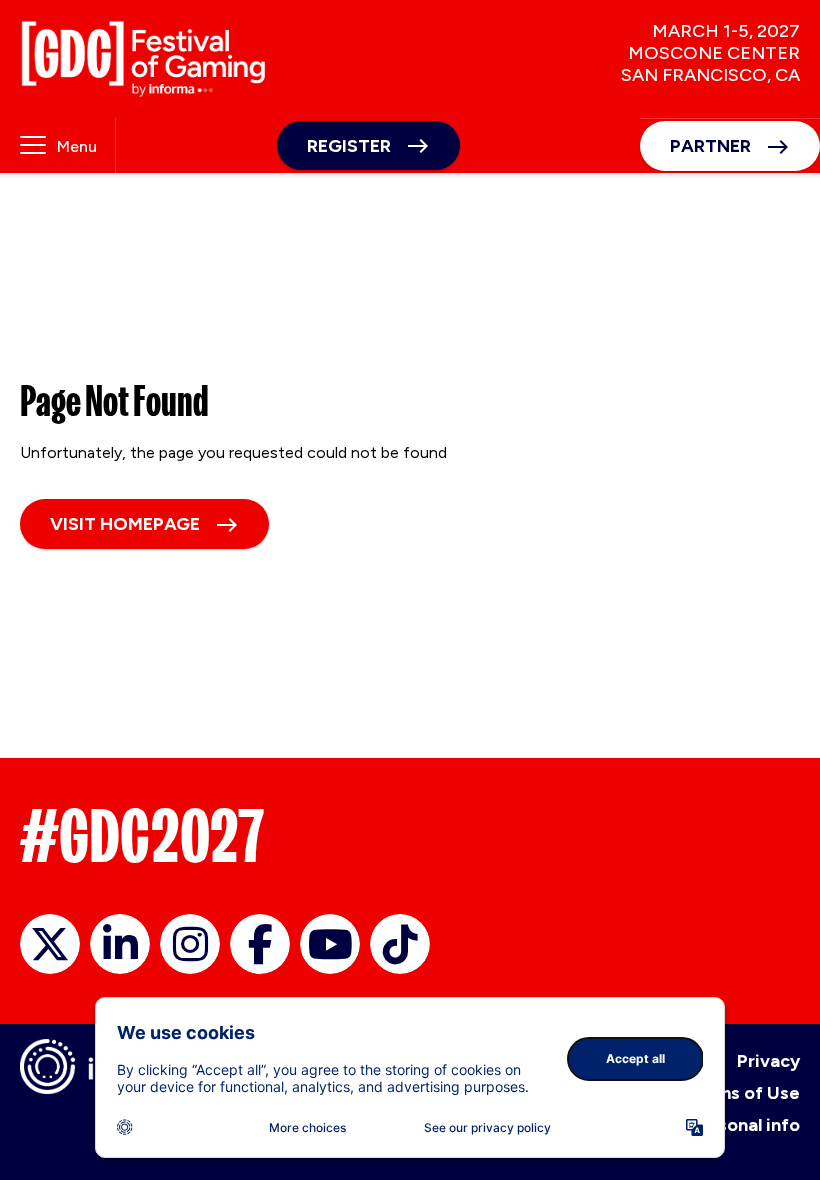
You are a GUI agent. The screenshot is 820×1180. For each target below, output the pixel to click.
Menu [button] (77, 146)
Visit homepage (125, 524)
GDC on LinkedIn (120, 944)
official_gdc (50, 944)
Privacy (768, 1061)
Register (349, 146)
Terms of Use (743, 1093)
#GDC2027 (142, 836)
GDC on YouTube (330, 944)
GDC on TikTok (400, 944)
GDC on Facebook (260, 944)
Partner (710, 146)
